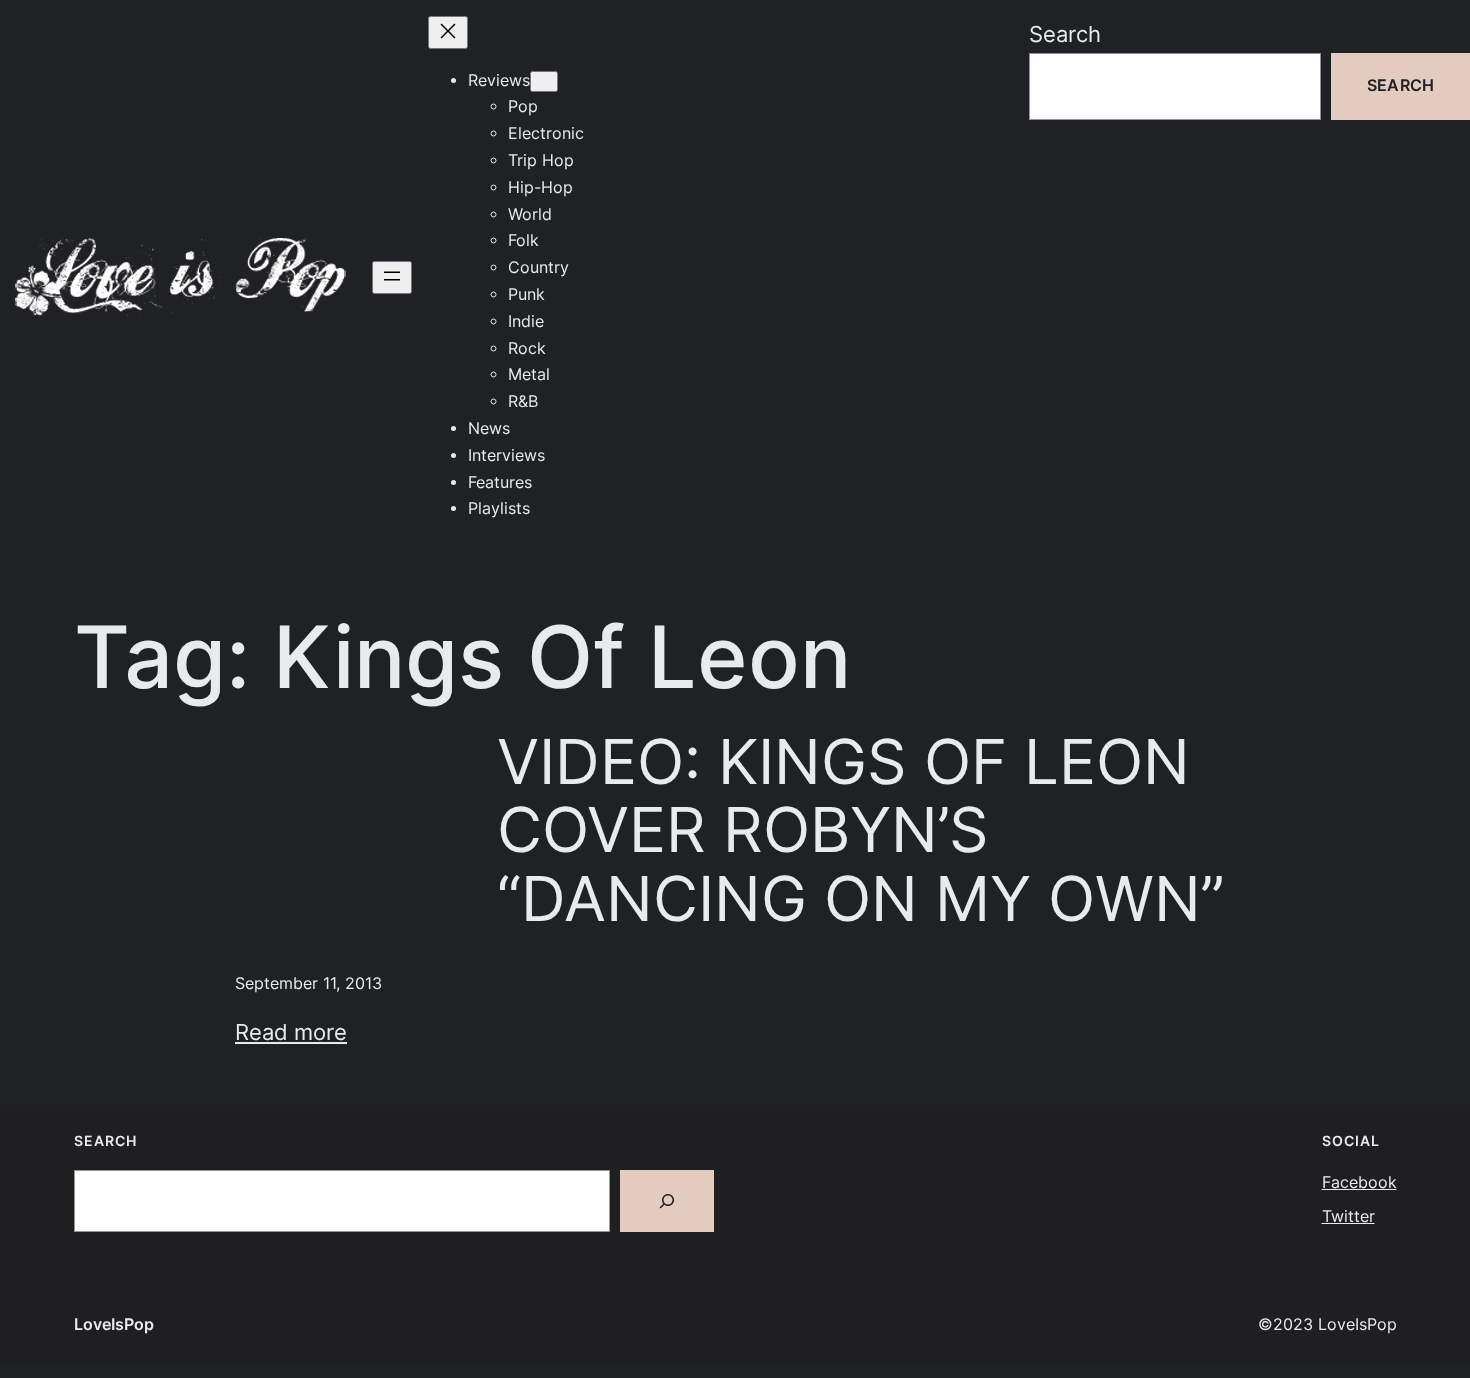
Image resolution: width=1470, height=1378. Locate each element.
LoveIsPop (114, 1324)
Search (1065, 34)
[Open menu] (392, 277)
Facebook (1359, 1182)
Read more (291, 1032)
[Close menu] (448, 32)
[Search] (667, 1201)
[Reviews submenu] (544, 81)
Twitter (1348, 1216)
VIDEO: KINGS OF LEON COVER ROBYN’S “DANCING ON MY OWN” (861, 830)
